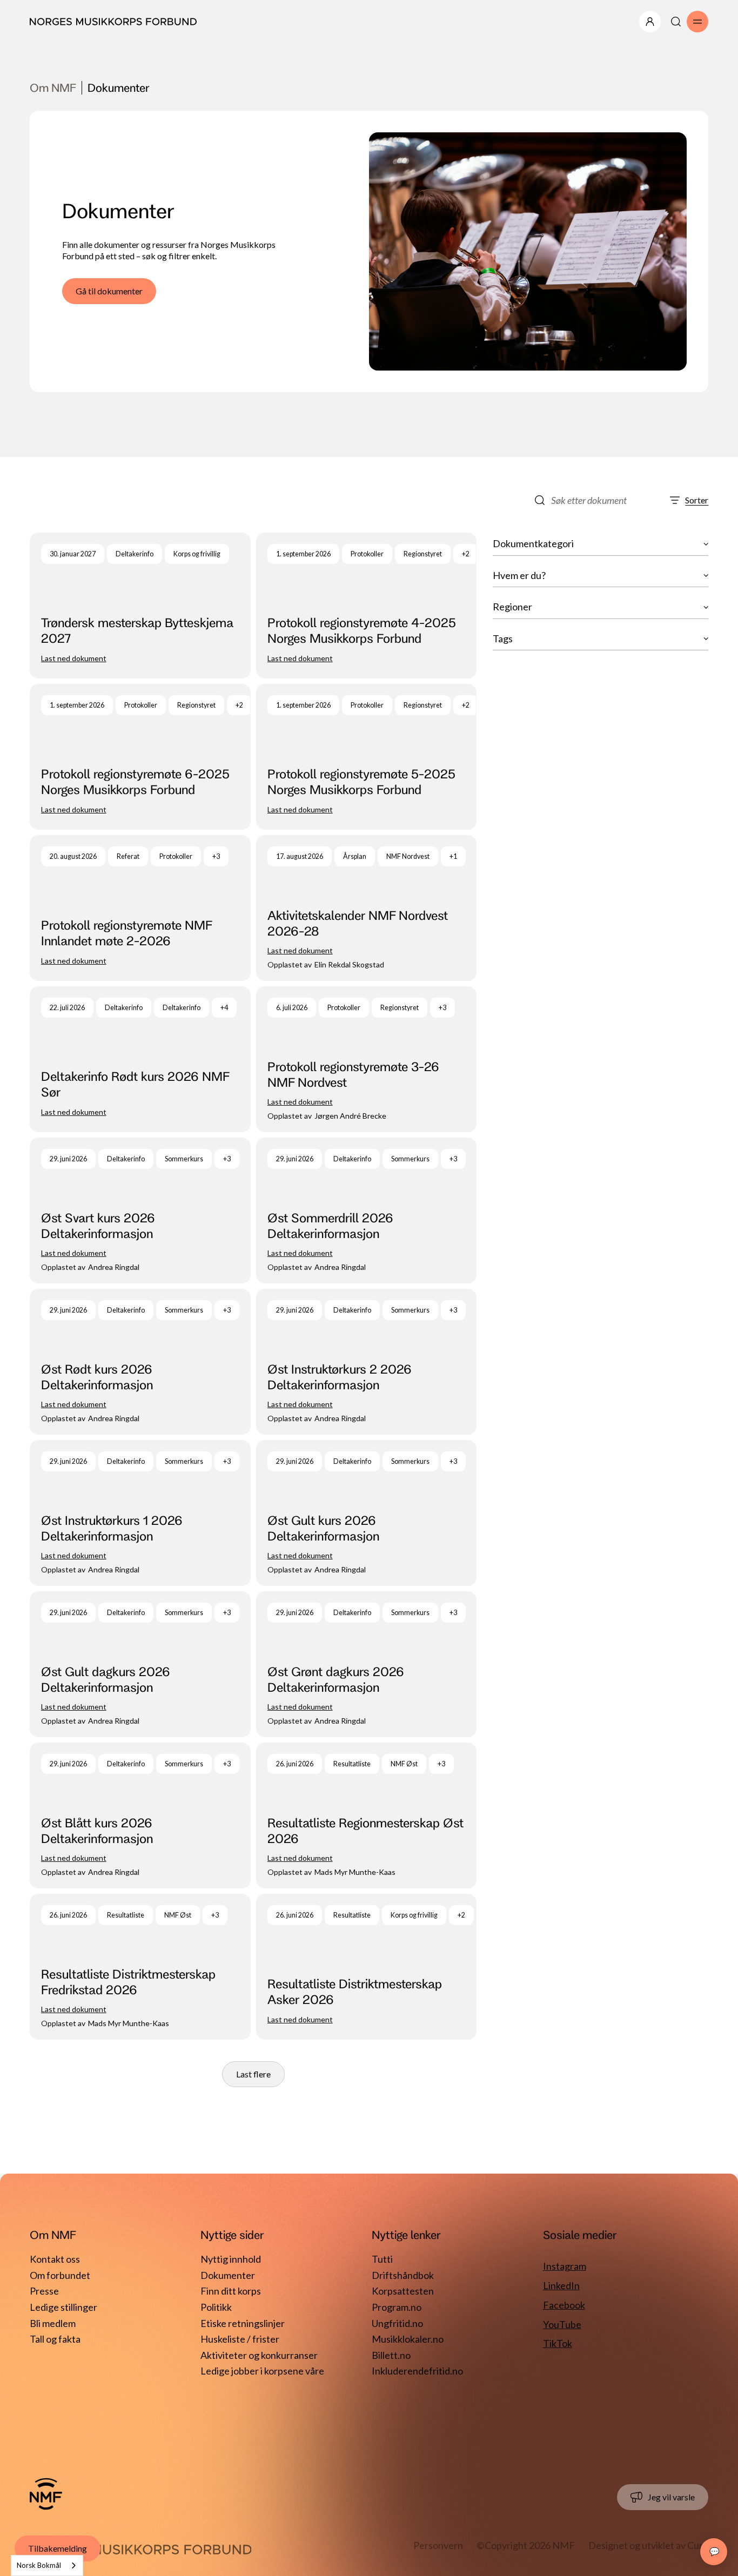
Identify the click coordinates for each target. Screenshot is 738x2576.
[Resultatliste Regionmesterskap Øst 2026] (367, 1815)
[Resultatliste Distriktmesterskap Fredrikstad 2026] (140, 1967)
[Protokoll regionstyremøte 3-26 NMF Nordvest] (367, 1059)
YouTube (562, 2324)
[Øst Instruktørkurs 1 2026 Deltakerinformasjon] (140, 1513)
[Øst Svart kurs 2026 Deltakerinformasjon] (140, 1210)
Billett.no (391, 2355)
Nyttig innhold (231, 2259)
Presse (44, 2291)
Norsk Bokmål (39, 2565)
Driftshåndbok (403, 2275)
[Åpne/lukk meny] (650, 22)
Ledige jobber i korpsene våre (262, 2371)
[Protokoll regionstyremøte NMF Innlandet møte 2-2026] (140, 908)
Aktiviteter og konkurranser (259, 2355)
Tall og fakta (55, 2339)
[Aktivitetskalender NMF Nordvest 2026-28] (367, 908)
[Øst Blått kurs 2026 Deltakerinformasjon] (140, 1815)
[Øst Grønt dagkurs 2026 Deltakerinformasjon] (367, 1664)
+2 (466, 554)
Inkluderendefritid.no (417, 2371)
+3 (216, 856)
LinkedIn (561, 2285)
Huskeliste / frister (240, 2339)
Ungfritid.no (397, 2323)
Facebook (564, 2305)
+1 (453, 856)
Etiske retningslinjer (243, 2323)
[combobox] (47, 2565)
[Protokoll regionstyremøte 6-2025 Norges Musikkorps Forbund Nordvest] (140, 757)
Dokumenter (228, 2275)
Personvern (438, 2545)
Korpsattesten (403, 2291)
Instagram (565, 2266)
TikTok (558, 2343)
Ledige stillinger (63, 2307)
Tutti (382, 2259)
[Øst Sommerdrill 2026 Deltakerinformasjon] (367, 1210)
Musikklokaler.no (408, 2339)
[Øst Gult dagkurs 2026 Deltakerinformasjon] (140, 1664)
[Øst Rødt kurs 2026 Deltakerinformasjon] (140, 1362)
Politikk (216, 2307)
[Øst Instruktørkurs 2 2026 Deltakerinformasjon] (367, 1362)
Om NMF (53, 88)
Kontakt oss (55, 2259)
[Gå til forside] (46, 2494)
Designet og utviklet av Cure (648, 2545)
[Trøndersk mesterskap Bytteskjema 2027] (140, 606)
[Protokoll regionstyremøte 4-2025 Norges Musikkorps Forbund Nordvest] (367, 606)
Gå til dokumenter (109, 291)
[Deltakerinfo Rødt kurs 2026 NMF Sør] (140, 1059)
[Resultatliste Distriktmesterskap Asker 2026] (367, 1967)
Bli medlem (53, 2323)
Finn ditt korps (231, 2291)
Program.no (397, 2307)
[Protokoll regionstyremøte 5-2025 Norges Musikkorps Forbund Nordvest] (367, 757)
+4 (224, 1008)
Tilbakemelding (58, 2548)
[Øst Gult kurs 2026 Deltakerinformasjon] (367, 1513)
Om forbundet (60, 2275)
